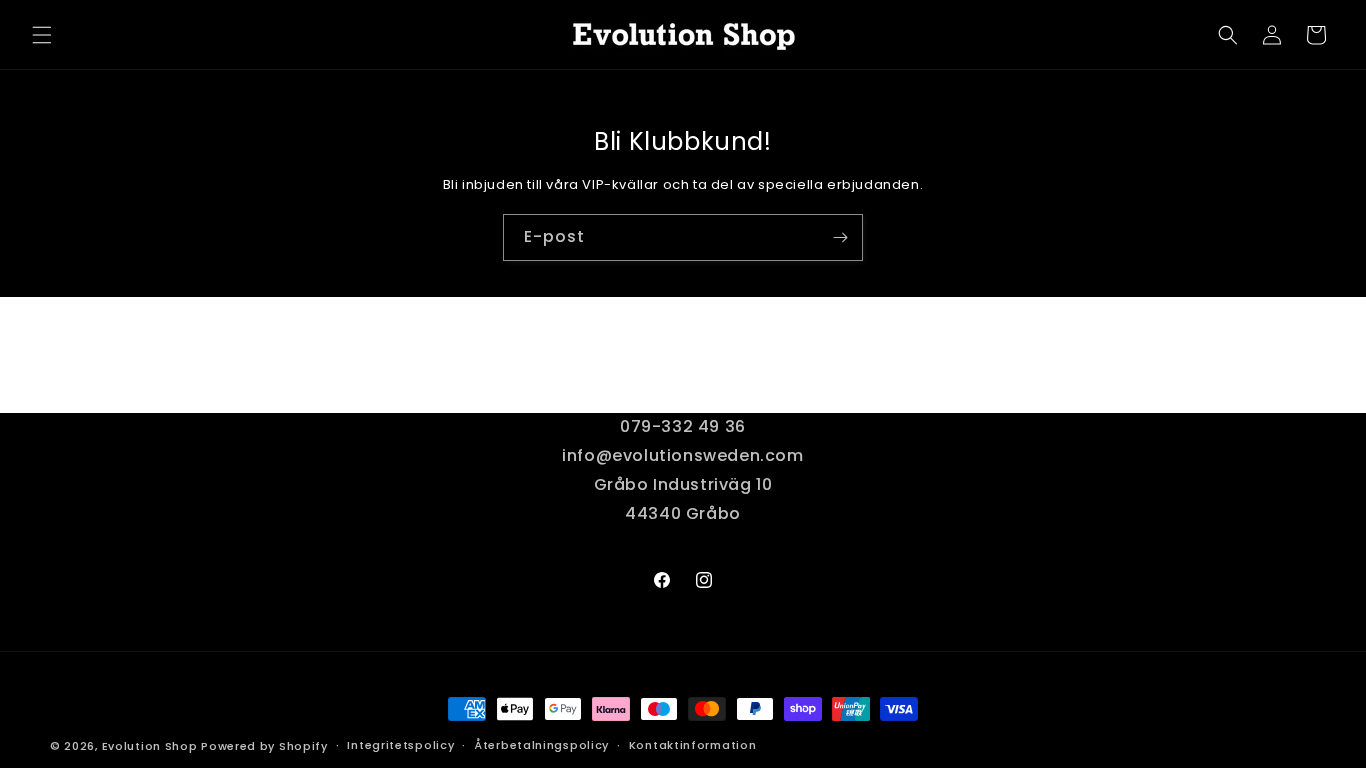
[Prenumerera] (840, 237)
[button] (42, 35)
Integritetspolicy (400, 745)
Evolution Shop (150, 746)
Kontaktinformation (693, 745)
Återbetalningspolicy (541, 745)
